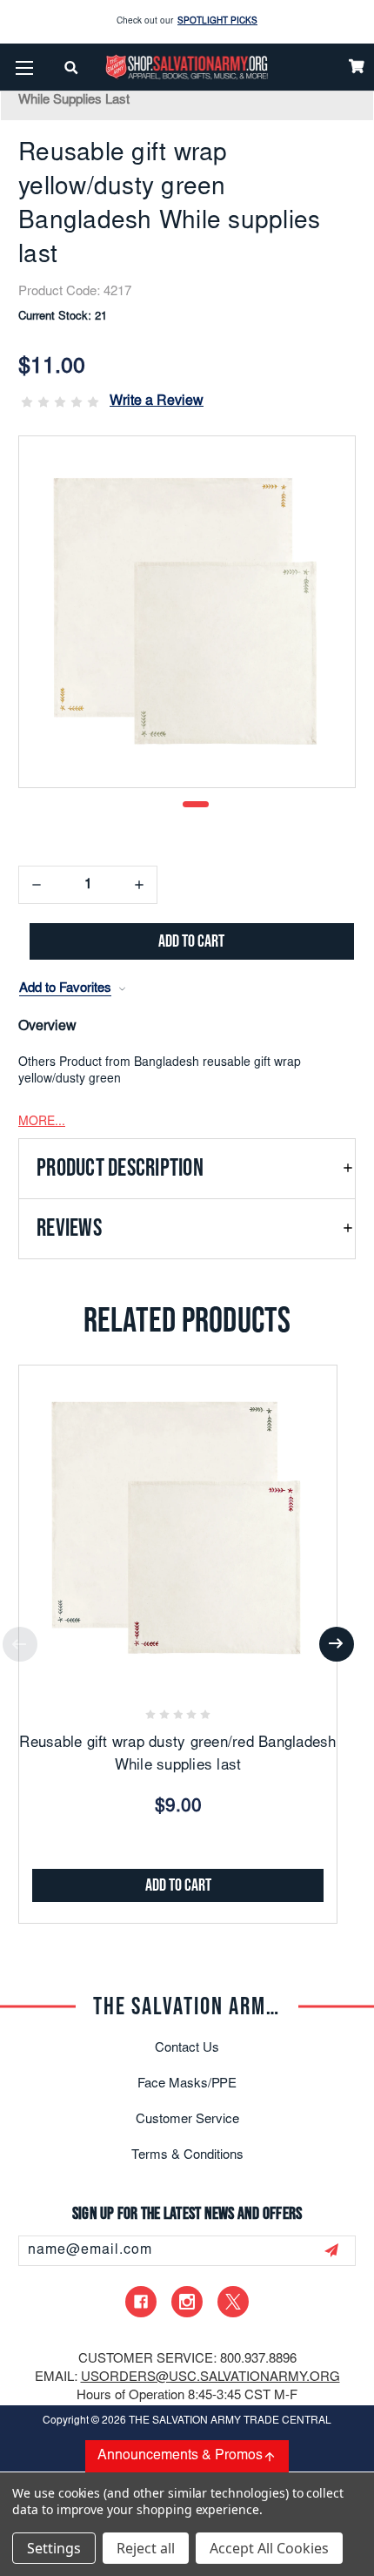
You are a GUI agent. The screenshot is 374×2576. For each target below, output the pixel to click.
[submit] (331, 2250)
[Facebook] (141, 2302)
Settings (54, 2548)
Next (337, 1644)
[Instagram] (187, 2302)
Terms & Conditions (187, 2156)
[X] (233, 2302)
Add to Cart (178, 1885)
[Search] (72, 67)
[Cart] (357, 66)
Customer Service (187, 2120)
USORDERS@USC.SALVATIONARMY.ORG (210, 2378)
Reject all (146, 2548)
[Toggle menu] (24, 67)
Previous (20, 1644)
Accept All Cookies (269, 2548)
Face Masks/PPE (187, 2084)
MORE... (42, 1123)
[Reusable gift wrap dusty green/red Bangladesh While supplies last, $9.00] (178, 1524)
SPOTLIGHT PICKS (217, 22)
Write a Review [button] (157, 401)
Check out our (187, 22)
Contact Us (187, 2049)
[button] (187, 1169)
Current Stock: (63, 317)
